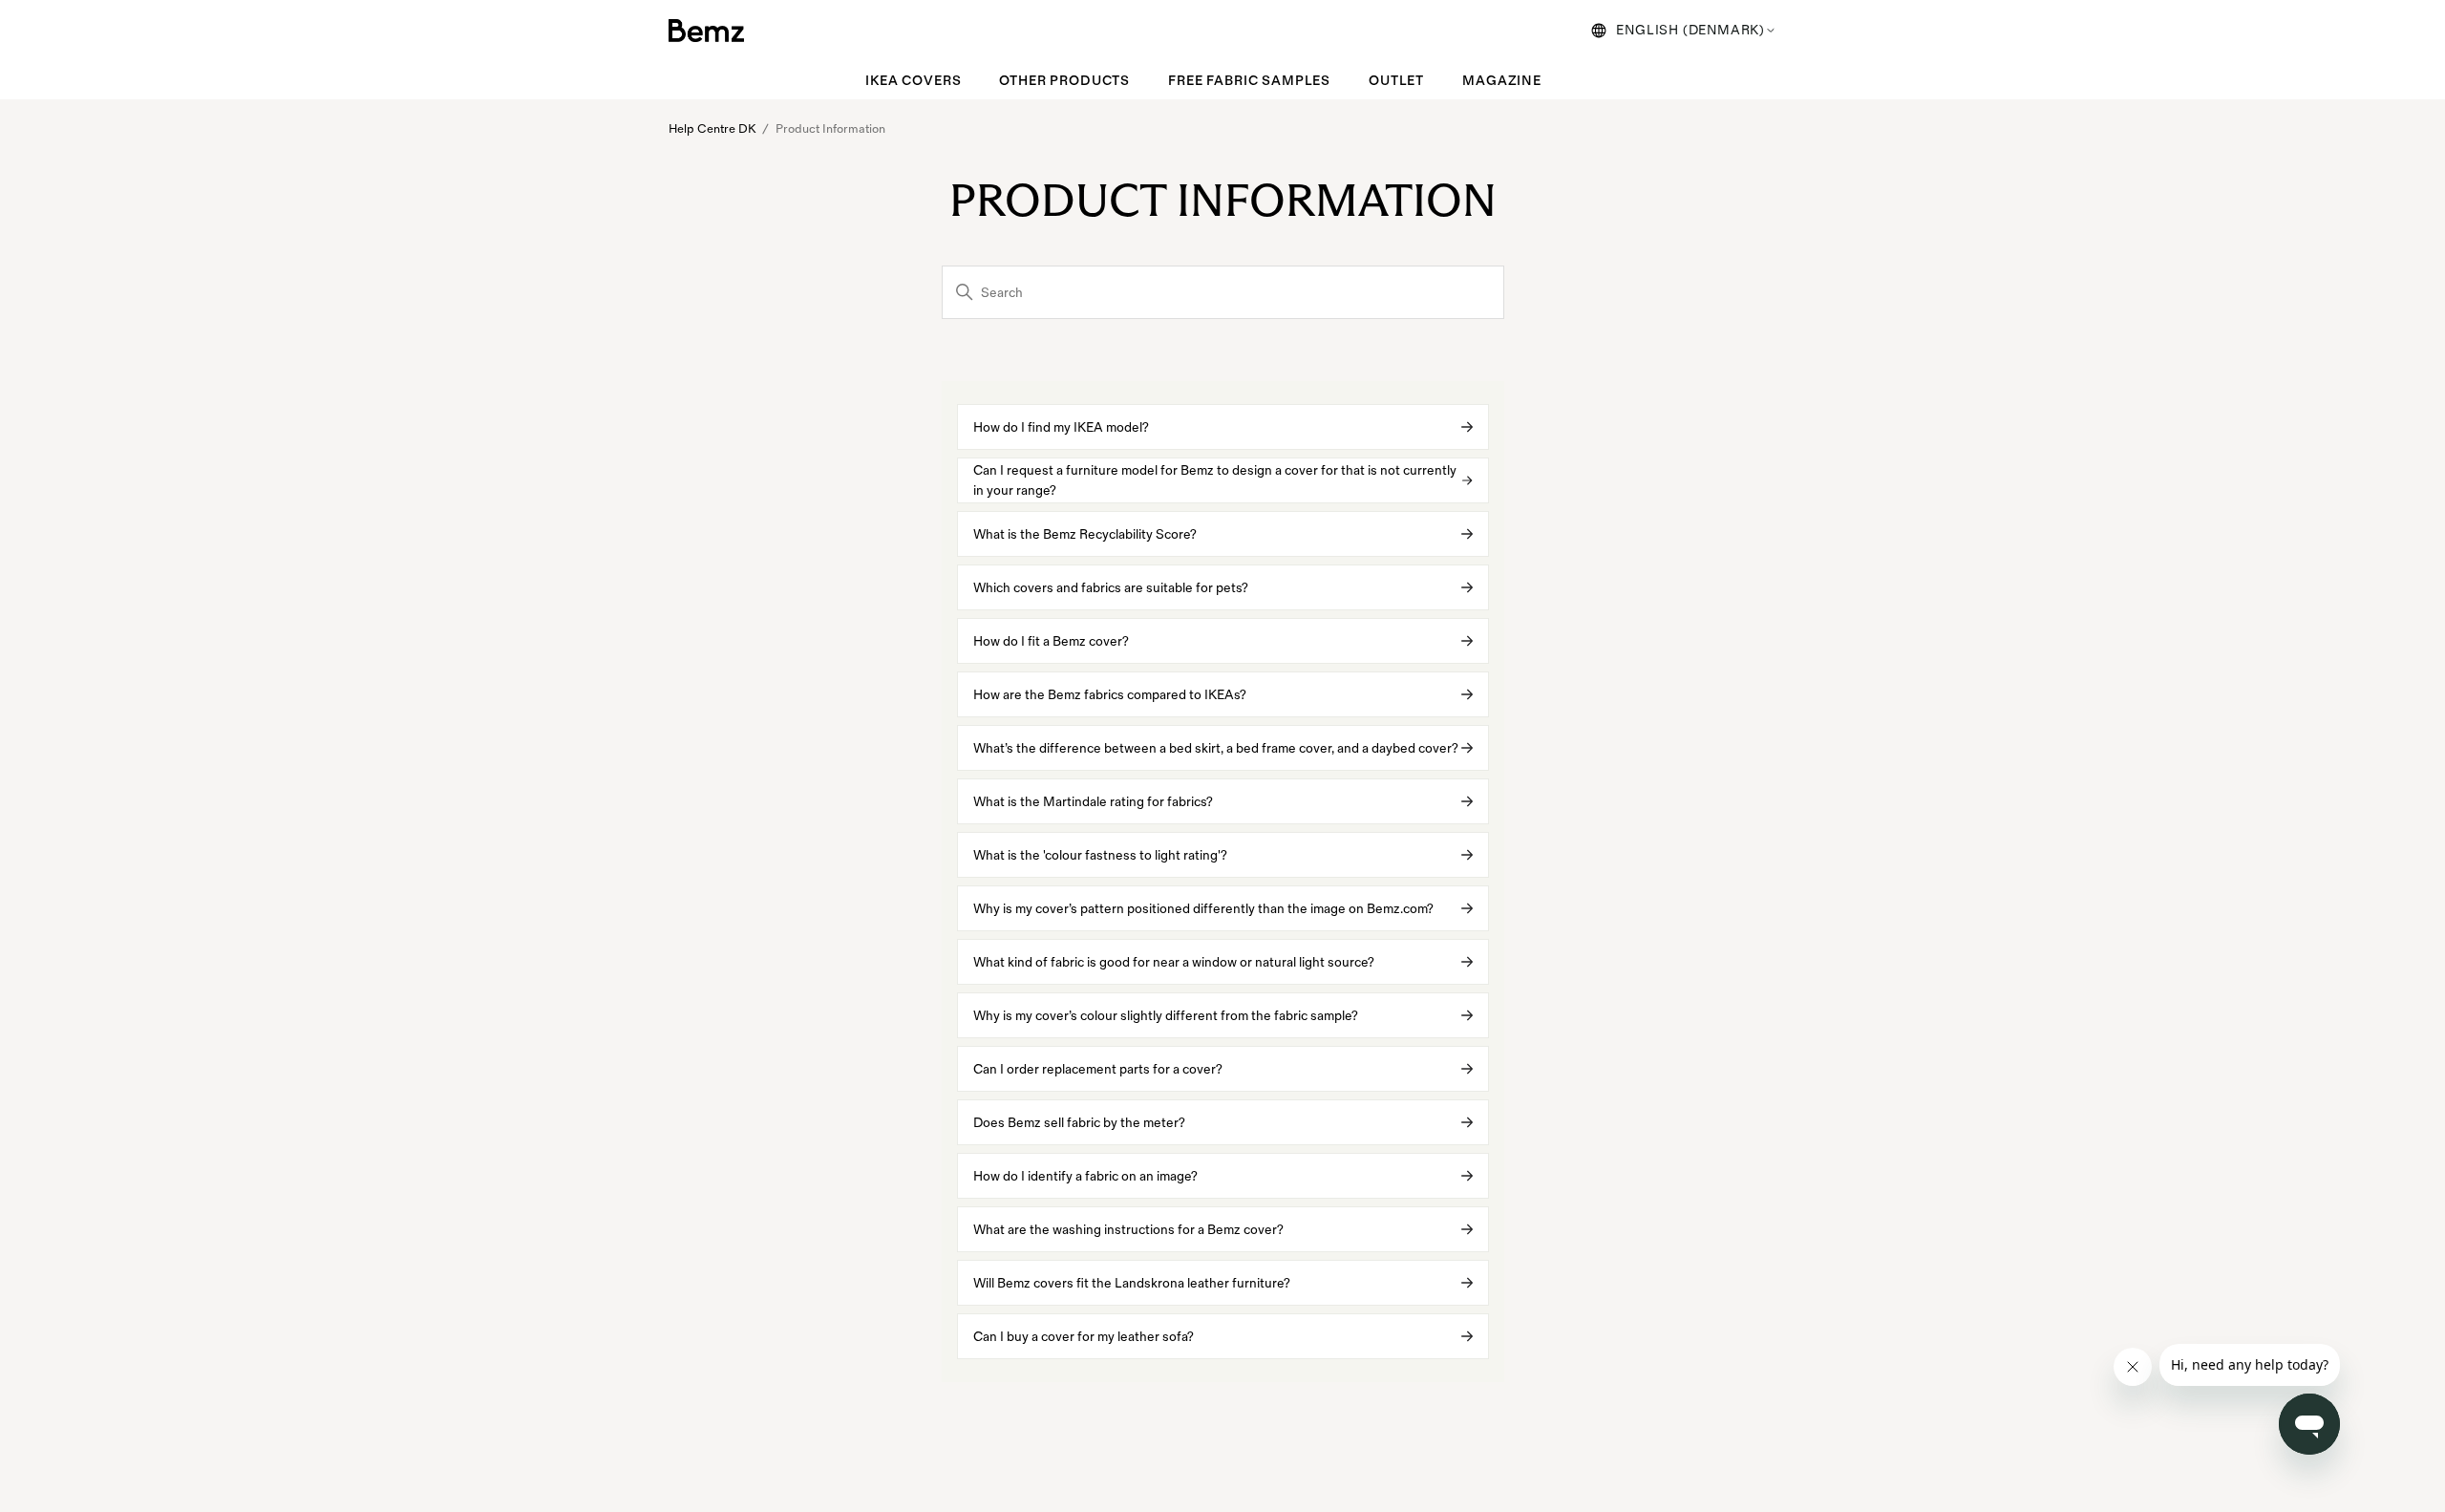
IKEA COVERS (913, 81)
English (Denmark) (1690, 30)
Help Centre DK (712, 129)
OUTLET (1396, 81)
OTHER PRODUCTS (1064, 81)
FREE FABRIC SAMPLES (1249, 81)
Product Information (830, 129)
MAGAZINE (1502, 81)
